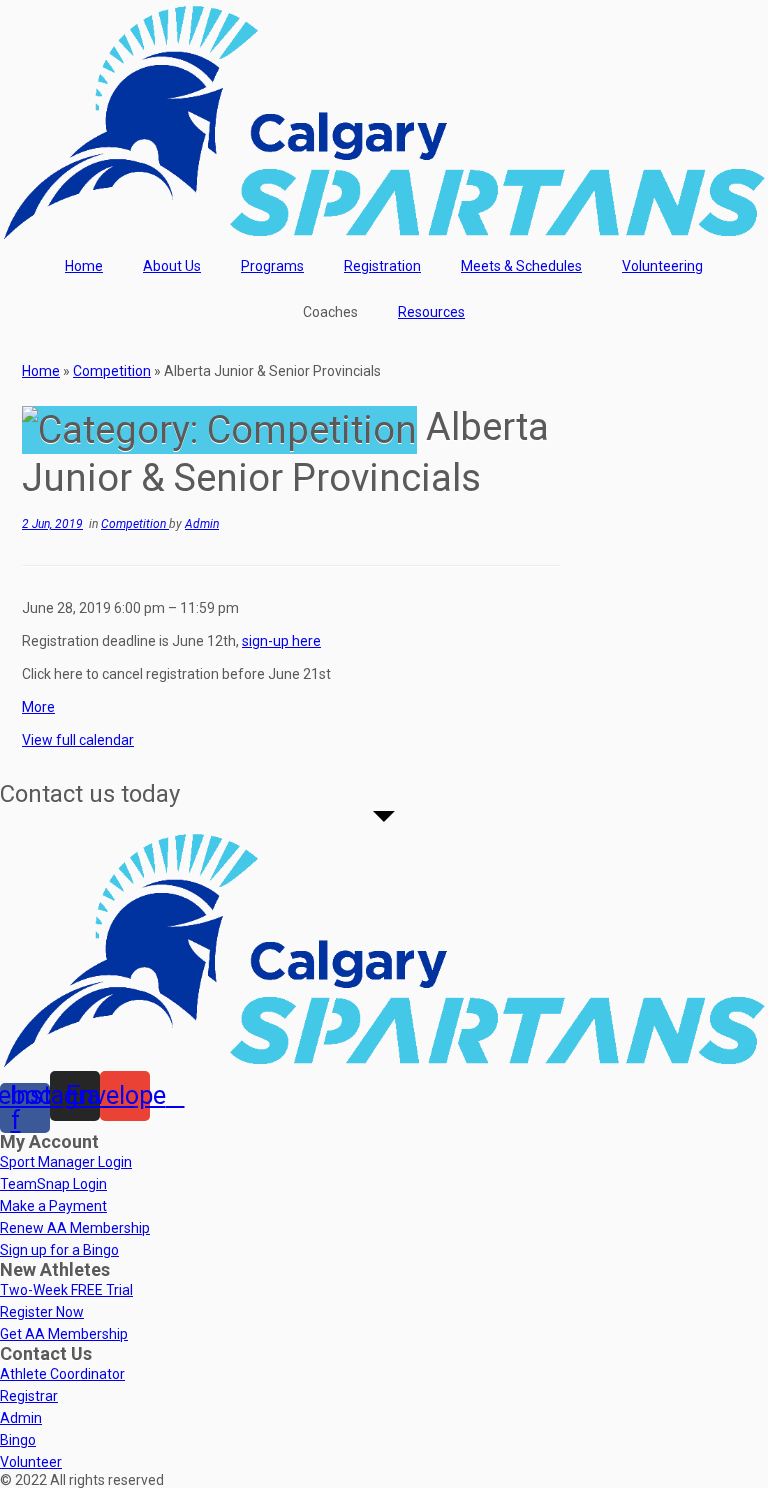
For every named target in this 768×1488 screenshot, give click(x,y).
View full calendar (78, 740)
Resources (431, 312)
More (38, 707)
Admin (202, 524)
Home (84, 266)
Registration (382, 266)
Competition (112, 371)
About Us (172, 266)
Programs (272, 266)
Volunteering (662, 266)
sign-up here (281, 641)
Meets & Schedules (521, 266)
